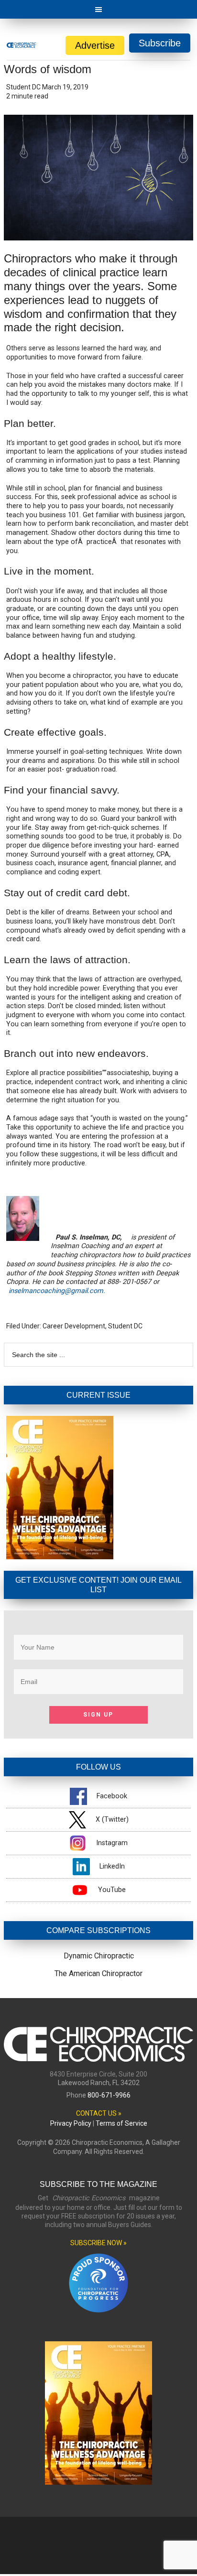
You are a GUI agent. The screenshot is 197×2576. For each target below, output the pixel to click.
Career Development (74, 1326)
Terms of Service (121, 2123)
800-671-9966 (109, 2095)
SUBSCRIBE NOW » (98, 2243)
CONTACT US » (99, 2113)
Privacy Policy (71, 2123)
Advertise (95, 45)
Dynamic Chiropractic (99, 1956)
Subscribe (160, 43)
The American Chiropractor (98, 1973)
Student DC (125, 1326)
